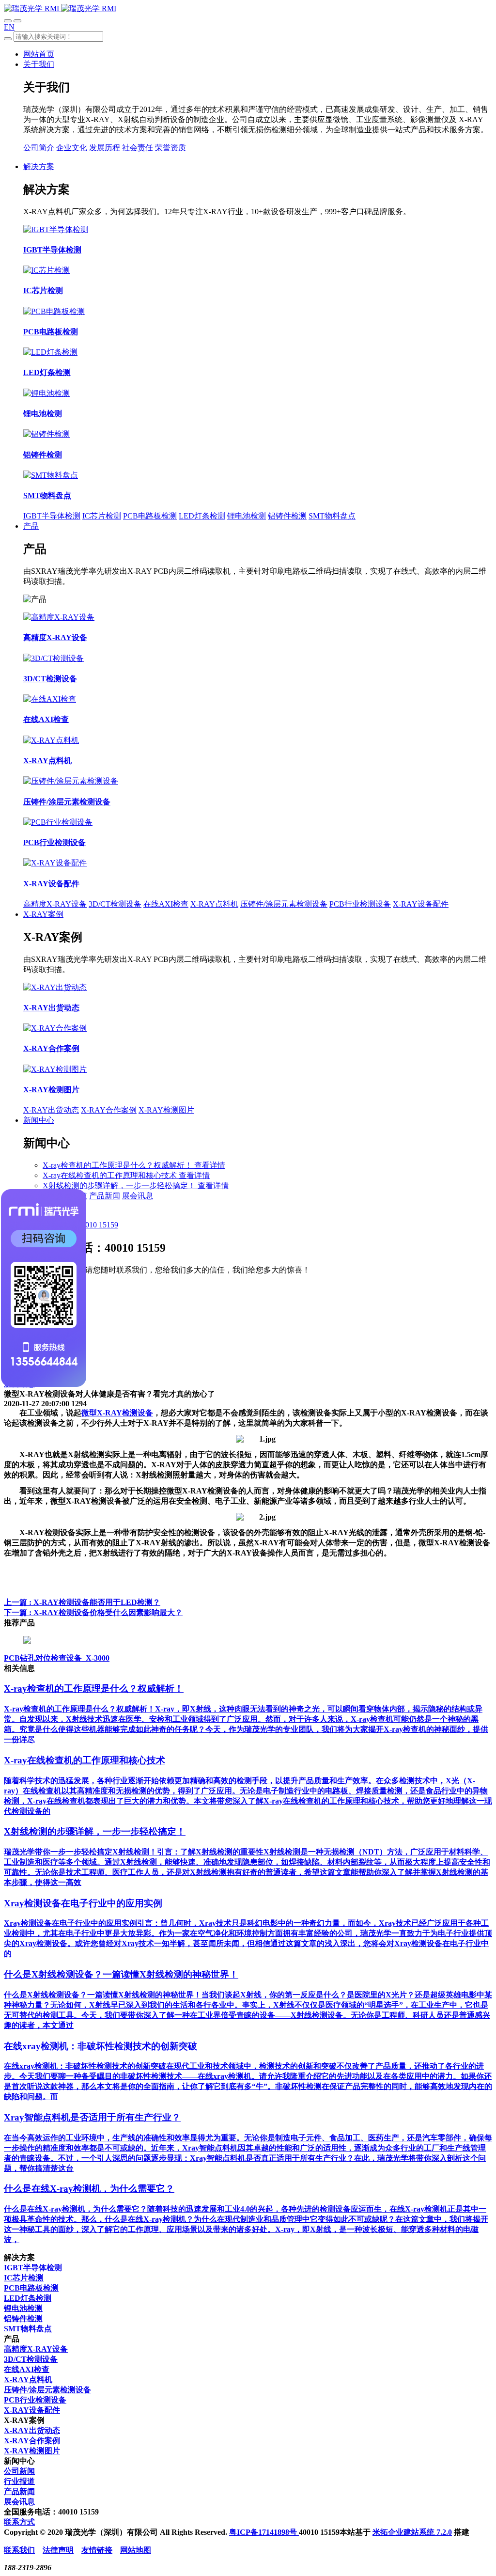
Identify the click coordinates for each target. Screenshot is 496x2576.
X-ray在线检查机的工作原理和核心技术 (111, 1175)
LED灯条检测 (202, 516)
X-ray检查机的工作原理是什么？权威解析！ (118, 1165)
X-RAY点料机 (214, 904)
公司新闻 (19, 2471)
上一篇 (82, 1602)
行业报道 (19, 2481)
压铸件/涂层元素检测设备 (284, 904)
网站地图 (136, 2550)
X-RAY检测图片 (166, 1110)
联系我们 (19, 2550)
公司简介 (39, 148)
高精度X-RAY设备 (55, 904)
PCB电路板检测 (150, 516)
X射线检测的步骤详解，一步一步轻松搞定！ (120, 1186)
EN (9, 27)
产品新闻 (105, 1196)
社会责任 (138, 148)
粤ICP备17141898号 (264, 2532)
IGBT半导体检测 (52, 516)
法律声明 (58, 2550)
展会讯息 (138, 1196)
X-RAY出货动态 (51, 1110)
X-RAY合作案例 (109, 1110)
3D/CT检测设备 (115, 904)
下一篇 (93, 1612)
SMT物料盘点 (332, 516)
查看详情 (210, 1165)
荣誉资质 (170, 148)
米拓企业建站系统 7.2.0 (412, 2532)
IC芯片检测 (102, 516)
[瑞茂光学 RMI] (60, 8)
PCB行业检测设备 (360, 904)
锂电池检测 (247, 516)
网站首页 (39, 54)
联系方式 (19, 2522)
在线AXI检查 (166, 904)
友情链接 (97, 2550)
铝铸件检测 (287, 516)
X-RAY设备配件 (421, 904)
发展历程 (105, 148)
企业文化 (72, 148)
